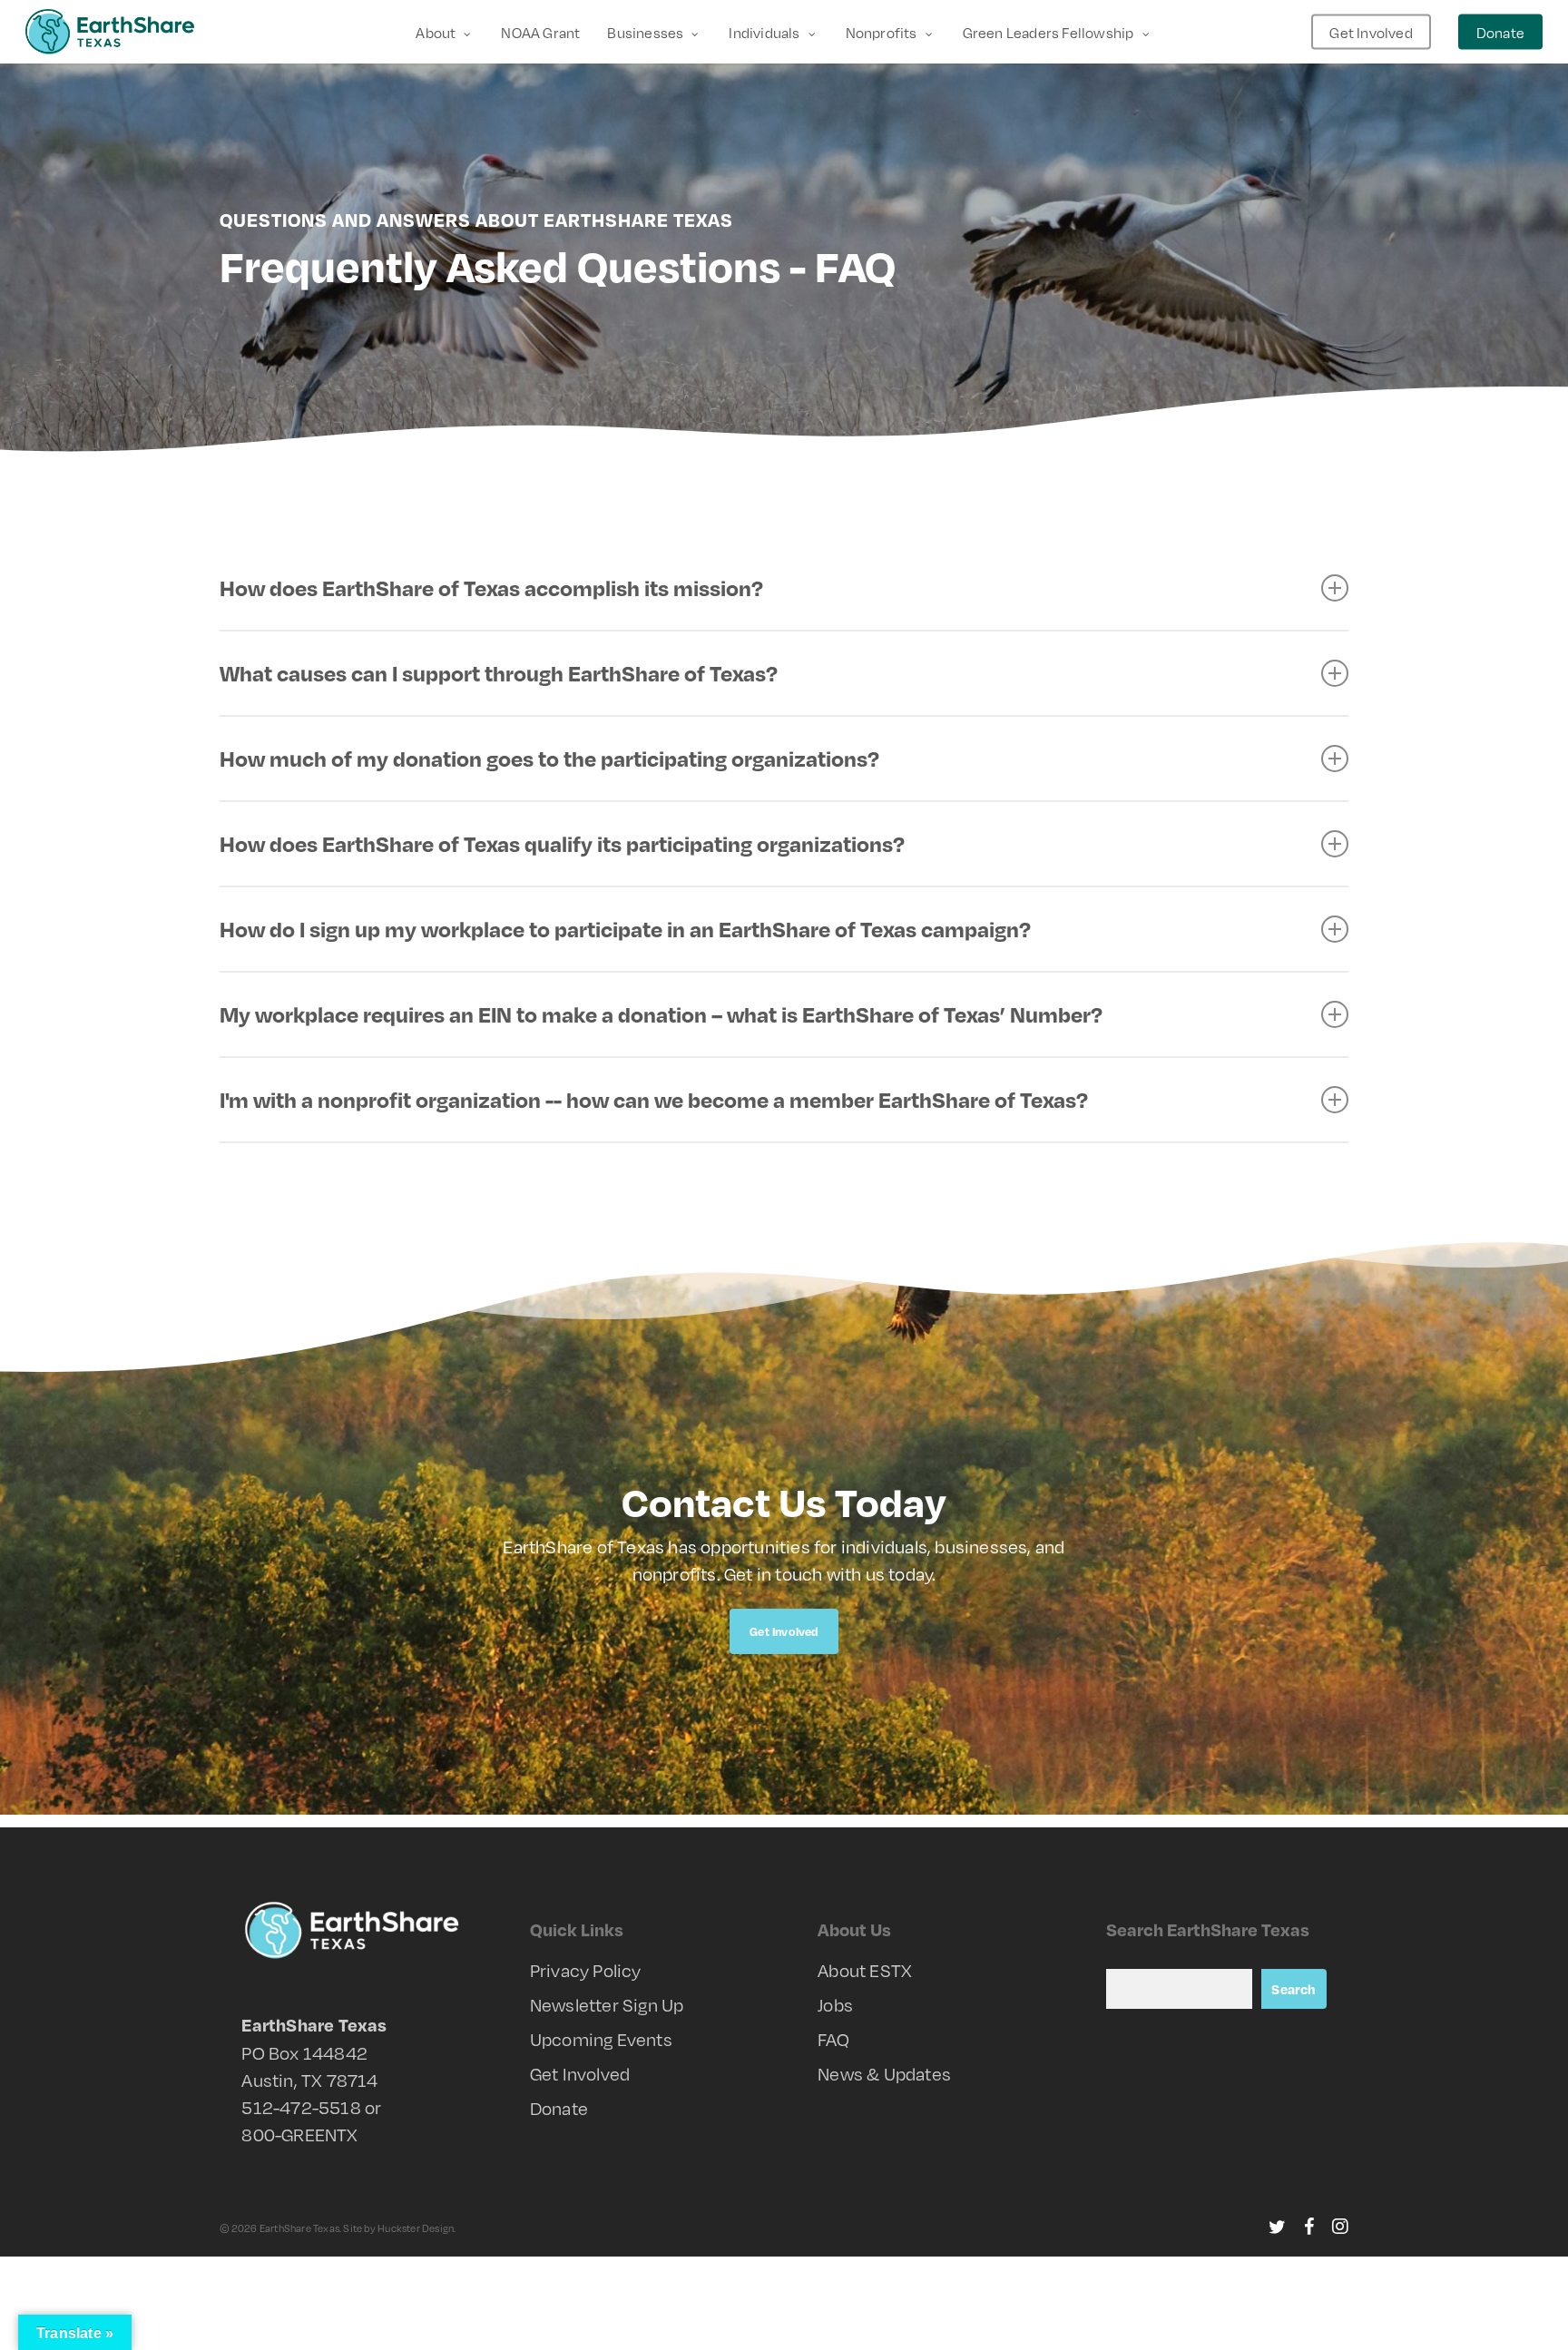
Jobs (835, 2004)
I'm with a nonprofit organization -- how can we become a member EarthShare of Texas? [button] (654, 1099)
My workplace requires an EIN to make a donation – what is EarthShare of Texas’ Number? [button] (661, 1014)
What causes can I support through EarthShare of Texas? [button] (499, 673)
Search (1294, 1989)
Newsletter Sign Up (607, 2004)
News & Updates (884, 2073)
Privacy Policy (586, 1970)
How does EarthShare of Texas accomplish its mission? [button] (491, 587)
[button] (784, 1631)
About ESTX (865, 1970)
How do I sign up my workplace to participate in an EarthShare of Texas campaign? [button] (625, 929)
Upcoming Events (601, 2039)
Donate (559, 2108)
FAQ (833, 2039)
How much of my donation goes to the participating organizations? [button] (549, 758)
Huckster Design (416, 2228)
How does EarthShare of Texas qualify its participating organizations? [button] (562, 843)
